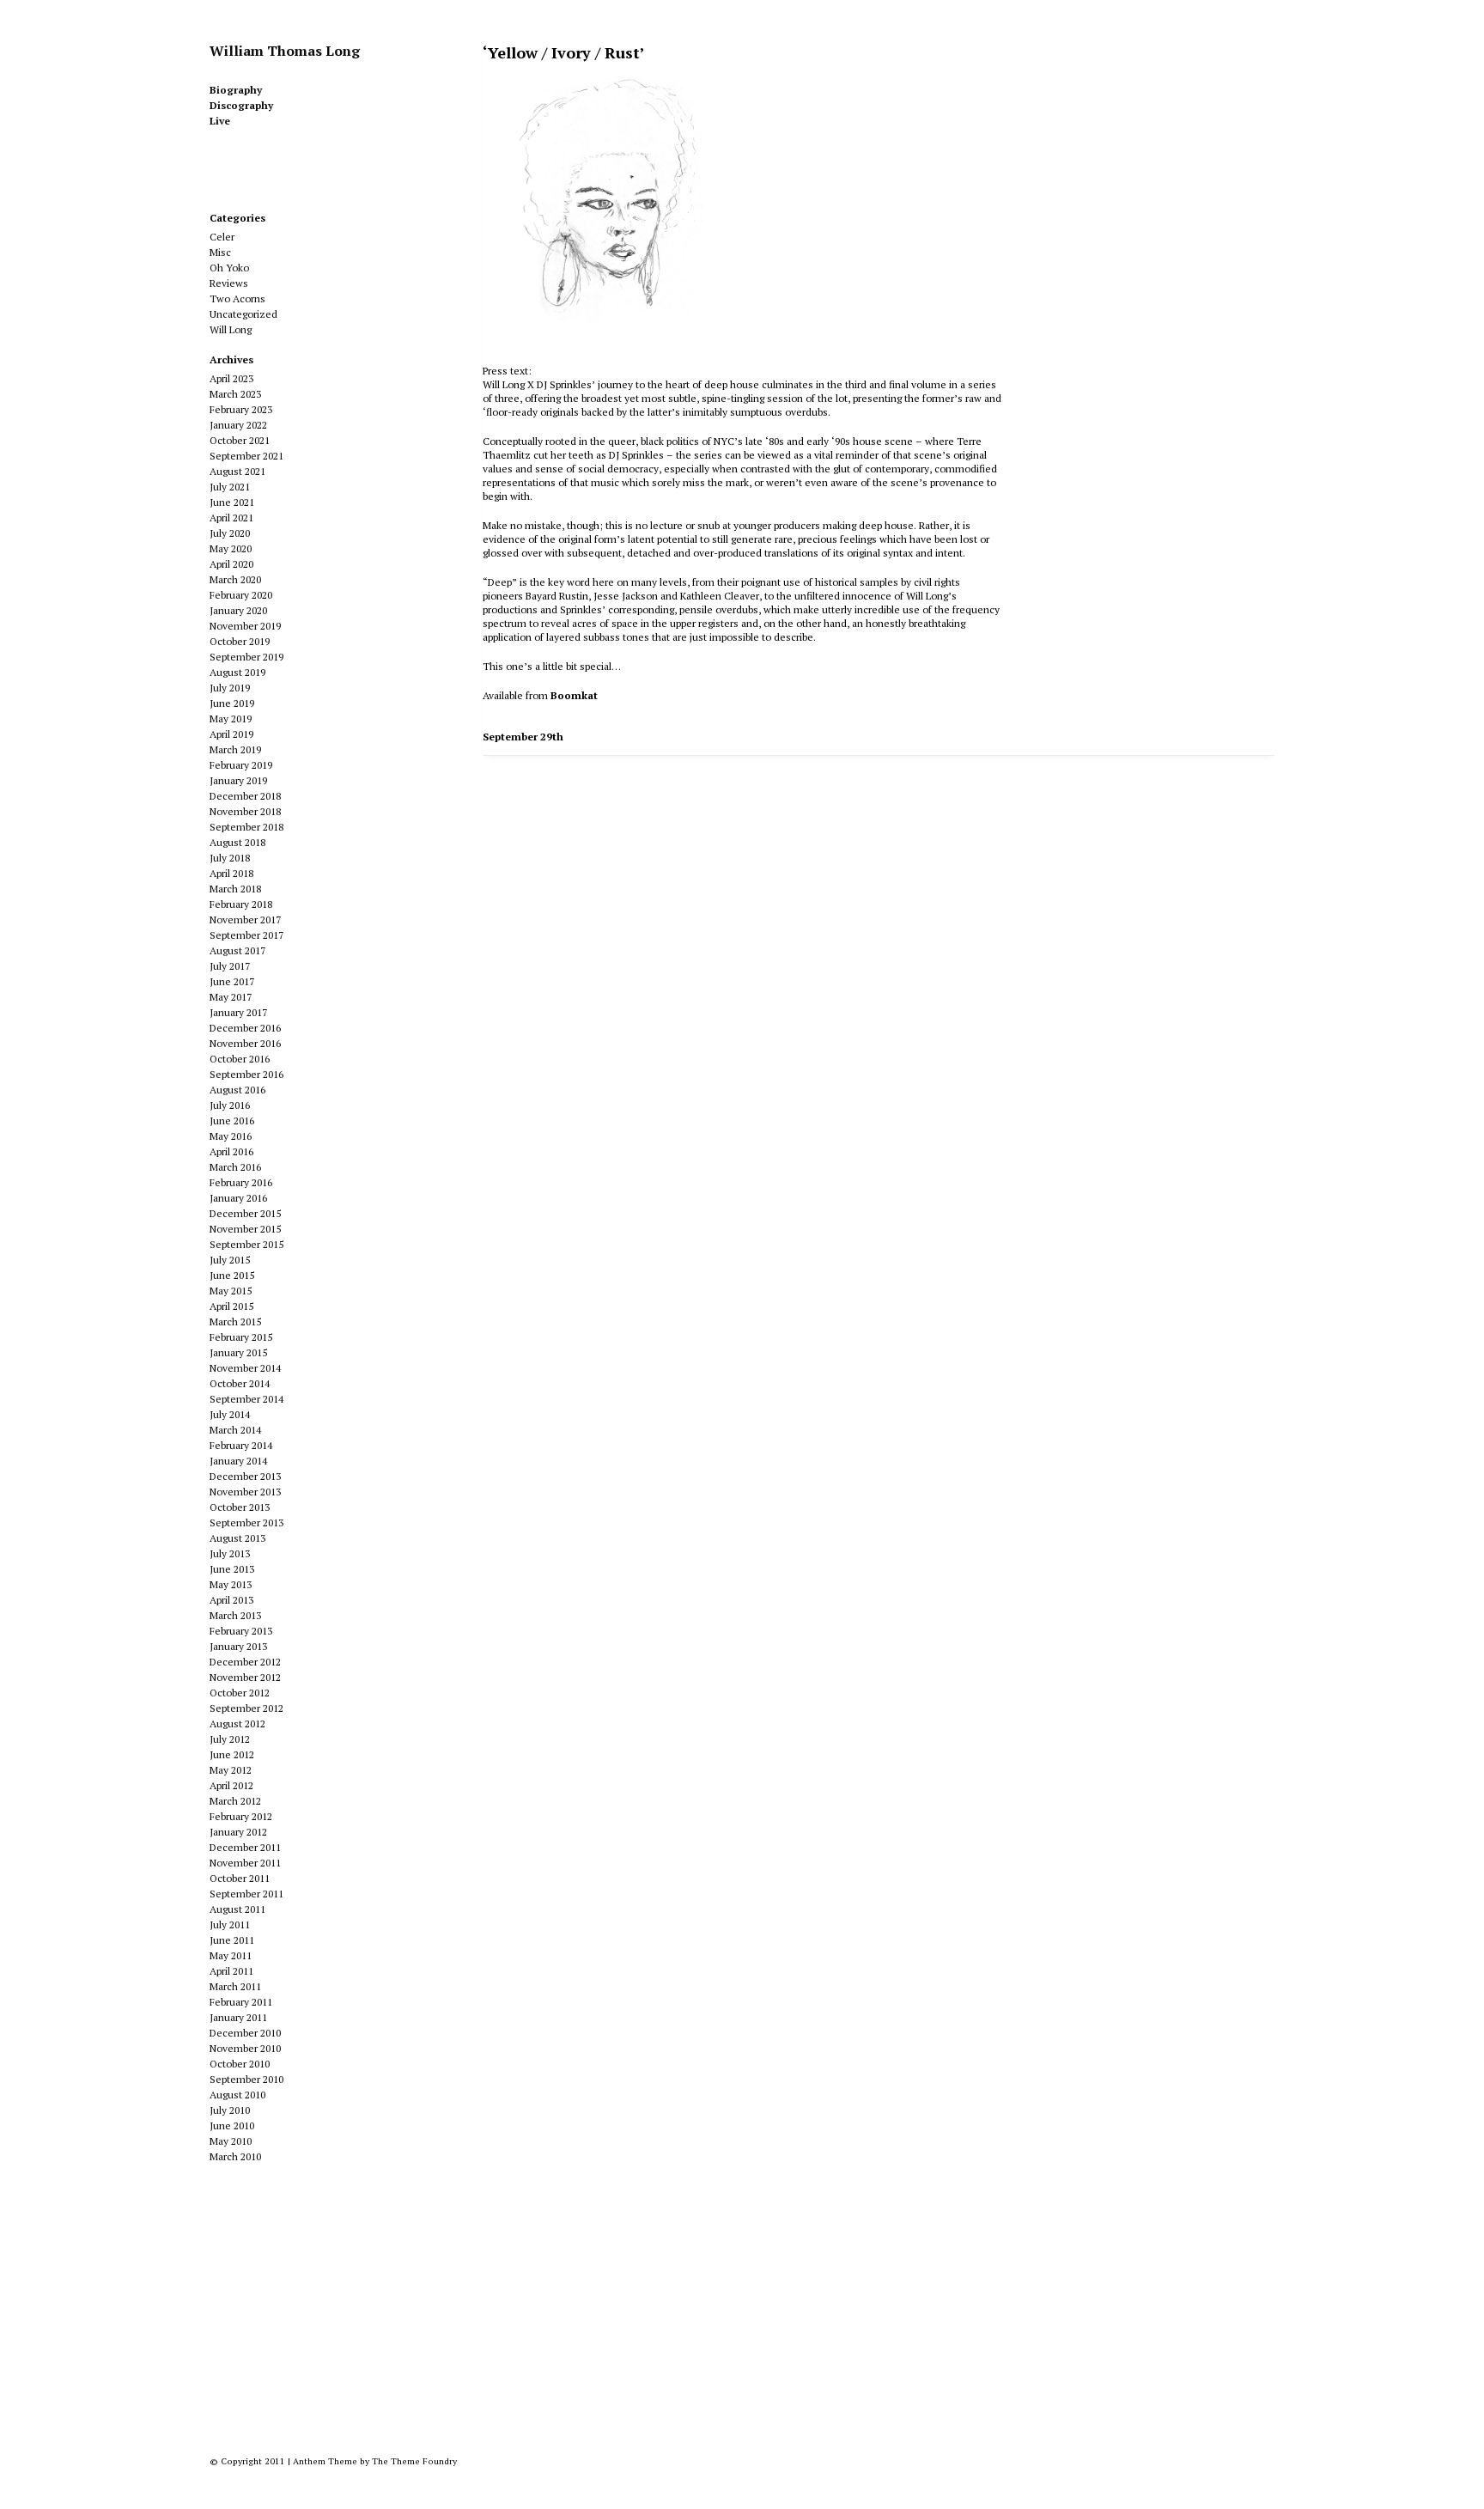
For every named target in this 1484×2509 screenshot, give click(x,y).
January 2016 (238, 1198)
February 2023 (241, 409)
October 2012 (240, 1693)
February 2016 (241, 1182)
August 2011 (237, 1909)
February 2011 (241, 2002)
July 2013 (230, 1553)
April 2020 (231, 564)
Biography (236, 90)
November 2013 (245, 1492)
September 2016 (246, 1074)
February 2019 (241, 765)
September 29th (523, 737)
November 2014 (245, 1368)
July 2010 (230, 2110)
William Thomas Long (285, 51)
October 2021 (240, 440)
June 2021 (232, 502)
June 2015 (232, 1275)
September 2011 (246, 1894)
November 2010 (245, 2048)
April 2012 (231, 1785)
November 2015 (245, 1229)
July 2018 (230, 858)
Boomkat (574, 695)
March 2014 (235, 1430)
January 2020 (238, 610)
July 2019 (230, 688)
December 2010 (245, 2033)
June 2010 (232, 2125)
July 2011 (230, 1924)
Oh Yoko (229, 268)
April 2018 (231, 873)
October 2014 (240, 1383)
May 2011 (231, 1955)
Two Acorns (237, 298)
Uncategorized (243, 314)
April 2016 (231, 1151)
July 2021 (230, 487)
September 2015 (246, 1244)
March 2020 (235, 579)
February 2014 (241, 1445)
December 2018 (245, 796)
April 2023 (231, 378)
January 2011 (238, 2017)
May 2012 (231, 1770)
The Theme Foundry (414, 2461)
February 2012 (241, 1816)
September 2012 (246, 1708)
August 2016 (237, 1090)
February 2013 (241, 1631)
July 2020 (230, 533)
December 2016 (245, 1028)
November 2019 (245, 626)
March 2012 (235, 1801)
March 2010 (235, 2156)
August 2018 (237, 842)
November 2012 (245, 1677)
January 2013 (238, 1646)
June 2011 (232, 1940)
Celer (222, 237)
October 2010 (240, 2064)
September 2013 (246, 1522)
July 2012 (230, 1739)
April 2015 (231, 1306)
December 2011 (245, 1847)
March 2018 (235, 889)
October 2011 (240, 1878)
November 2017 (245, 920)
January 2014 (238, 1461)
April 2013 (231, 1600)
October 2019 (240, 641)
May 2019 (231, 719)
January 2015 (238, 1352)
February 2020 (241, 595)
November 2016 (245, 1043)
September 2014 (246, 1399)
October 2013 (240, 1507)
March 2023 (235, 394)
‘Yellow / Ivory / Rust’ (564, 52)
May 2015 (231, 1291)
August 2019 (237, 672)
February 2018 (241, 904)
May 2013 (231, 1584)
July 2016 (230, 1105)
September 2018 (246, 827)
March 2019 (235, 749)
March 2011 (235, 1986)
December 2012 (245, 1662)
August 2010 (237, 2095)
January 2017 (238, 1012)
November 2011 (245, 1863)
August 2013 (237, 1538)
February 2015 (241, 1337)
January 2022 (238, 425)
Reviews (229, 283)
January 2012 (238, 1832)
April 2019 (231, 734)
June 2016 (232, 1121)
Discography (241, 105)
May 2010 (231, 2141)
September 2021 (246, 456)
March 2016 (235, 1167)
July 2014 (230, 1414)
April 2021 (231, 518)
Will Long (231, 329)
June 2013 (232, 1569)
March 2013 (235, 1615)
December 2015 (245, 1213)
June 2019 (232, 703)
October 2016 (240, 1059)
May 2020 (231, 548)
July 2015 (230, 1260)
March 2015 (235, 1321)
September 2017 (246, 935)
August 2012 (237, 1723)
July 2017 (230, 966)
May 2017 (231, 997)
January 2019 (238, 780)
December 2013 (245, 1476)
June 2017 (232, 981)
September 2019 (246, 657)
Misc (220, 252)
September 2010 (246, 2079)
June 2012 (232, 1754)
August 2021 (237, 471)
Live (220, 121)
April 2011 (231, 1971)
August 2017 (237, 950)
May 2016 (231, 1136)
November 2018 (245, 811)
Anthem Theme (325, 2461)
